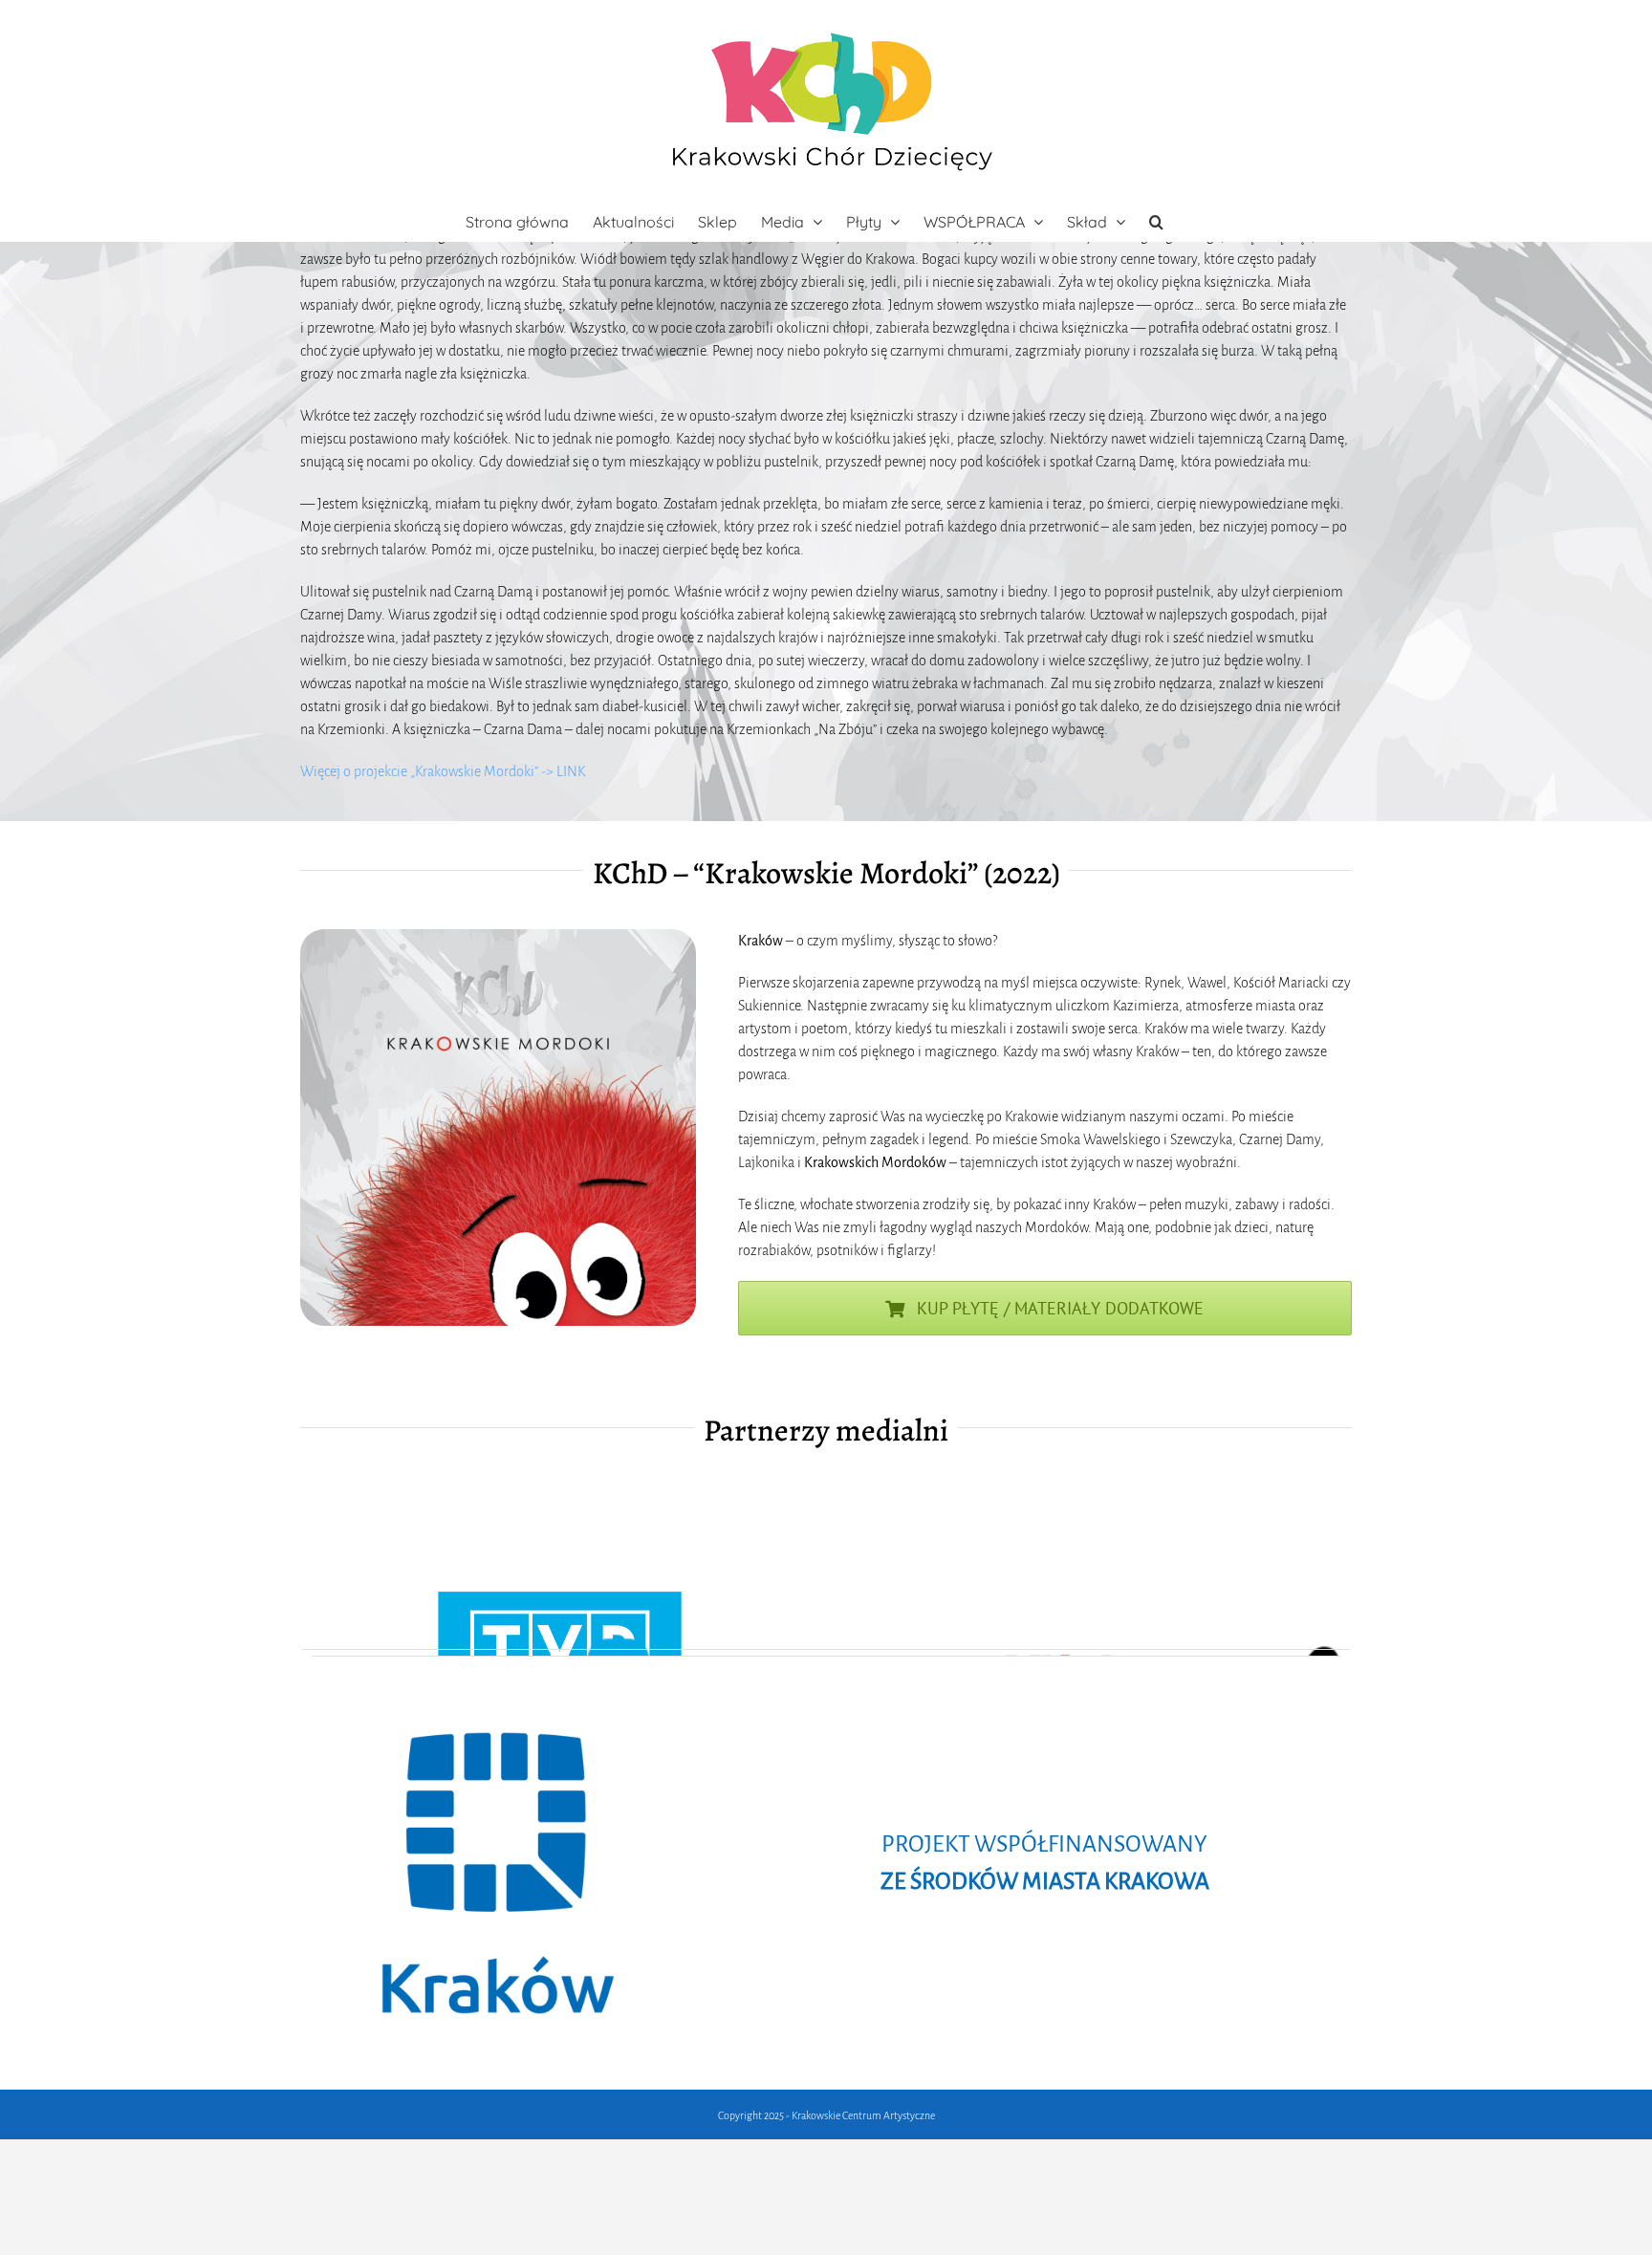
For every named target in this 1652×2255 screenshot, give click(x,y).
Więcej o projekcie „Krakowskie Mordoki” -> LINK (443, 771)
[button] (1156, 222)
